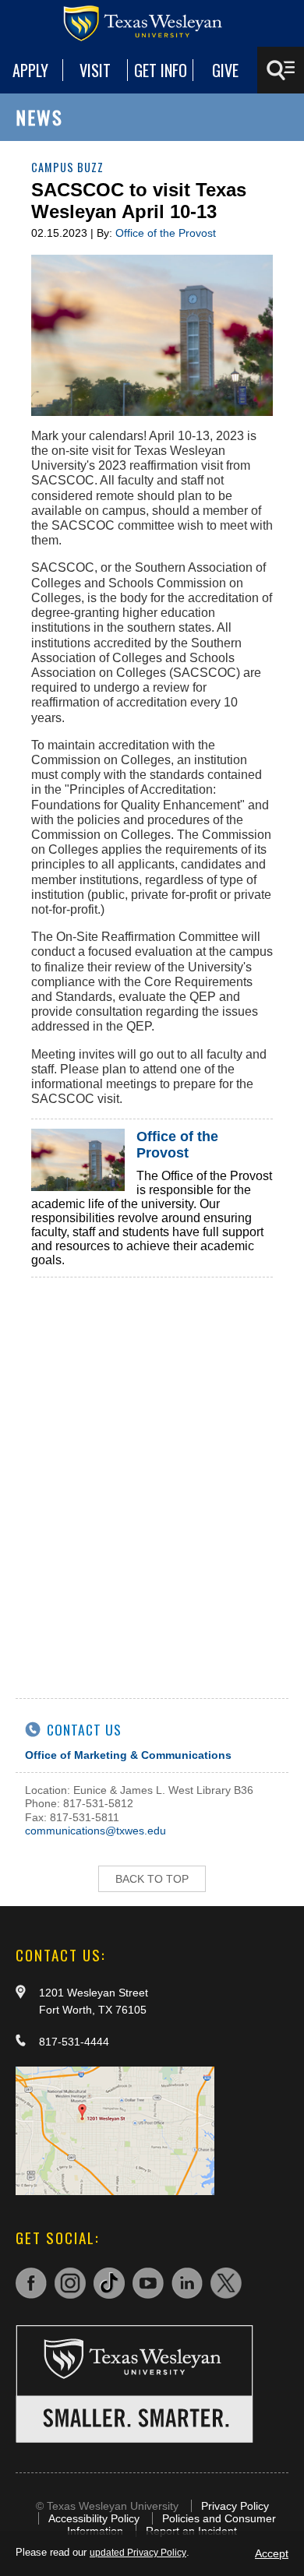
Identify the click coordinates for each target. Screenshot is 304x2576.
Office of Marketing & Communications (128, 1755)
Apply (30, 70)
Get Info (161, 70)
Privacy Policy (235, 2506)
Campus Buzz (67, 167)
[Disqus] (152, 1472)
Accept (272, 2553)
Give (225, 70)
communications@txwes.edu (95, 1831)
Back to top (152, 1879)
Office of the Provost (166, 233)
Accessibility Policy (94, 2518)
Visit (95, 70)
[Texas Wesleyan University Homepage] (152, 23)
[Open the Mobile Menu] (281, 70)
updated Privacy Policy (138, 2553)
